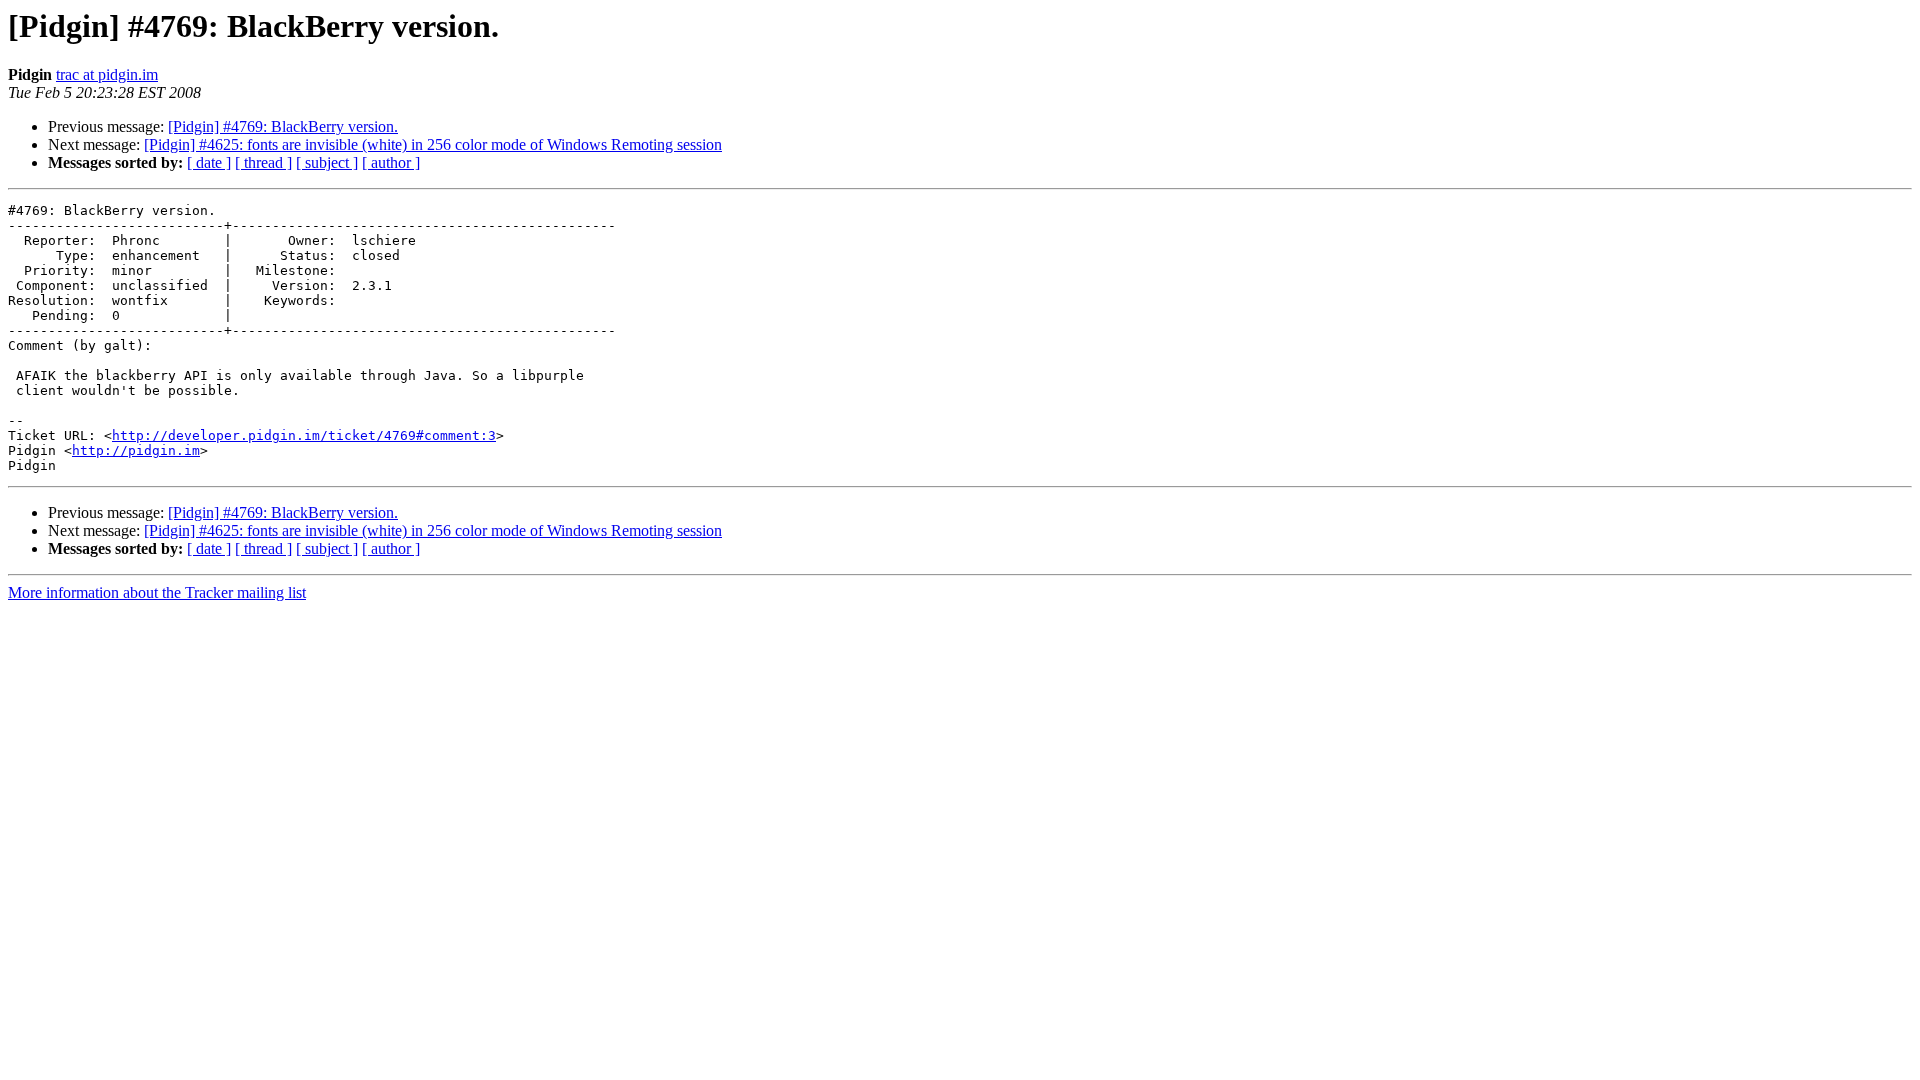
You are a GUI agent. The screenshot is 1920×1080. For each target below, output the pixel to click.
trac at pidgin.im (107, 74)
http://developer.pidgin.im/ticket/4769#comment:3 (304, 435)
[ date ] (209, 162)
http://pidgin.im (136, 450)
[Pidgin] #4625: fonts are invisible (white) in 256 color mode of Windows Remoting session (433, 144)
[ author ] (391, 162)
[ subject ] (327, 162)
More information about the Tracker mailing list (157, 592)
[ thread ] (263, 162)
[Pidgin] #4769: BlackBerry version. (283, 126)
